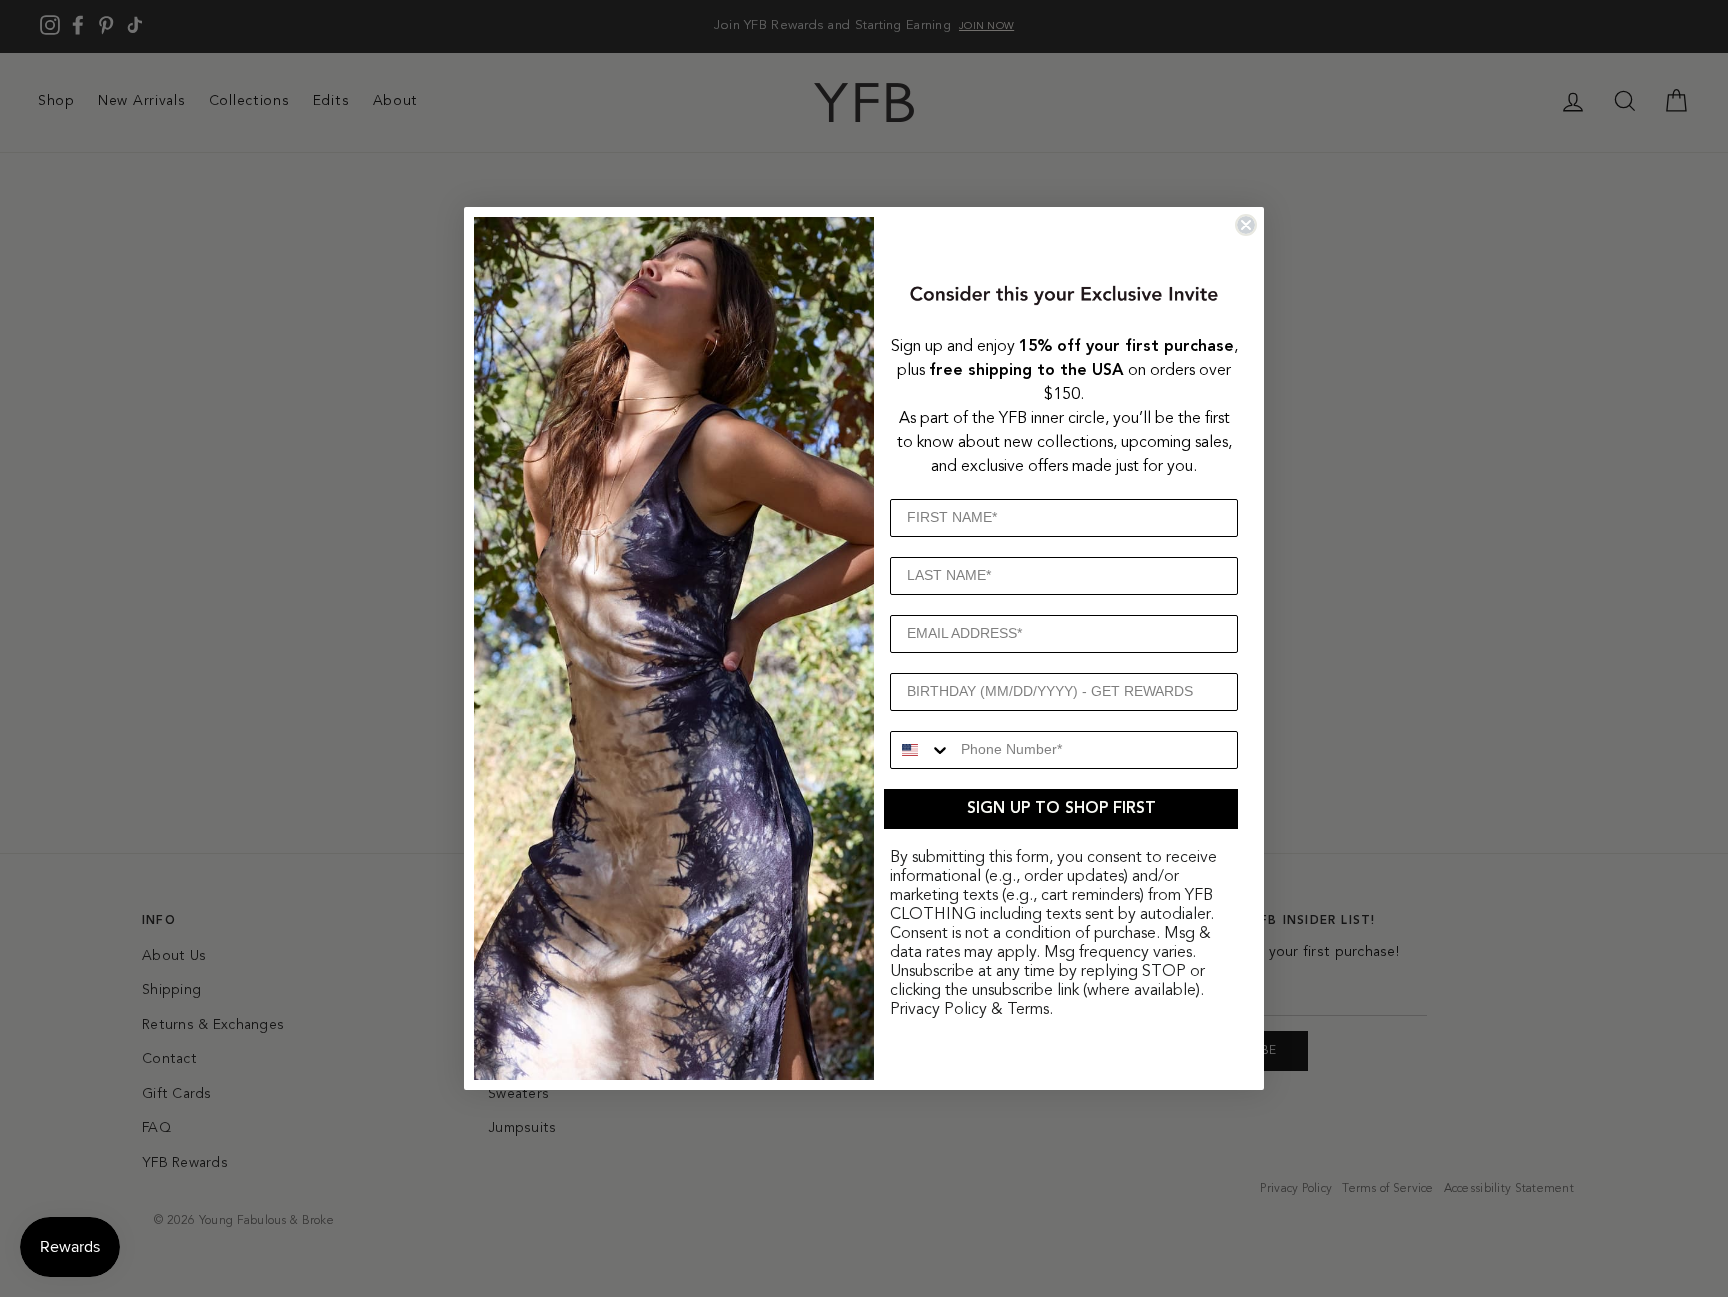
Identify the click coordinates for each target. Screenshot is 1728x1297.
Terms (1028, 1010)
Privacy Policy (938, 1010)
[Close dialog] (1246, 225)
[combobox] (921, 750)
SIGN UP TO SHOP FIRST (1061, 809)
